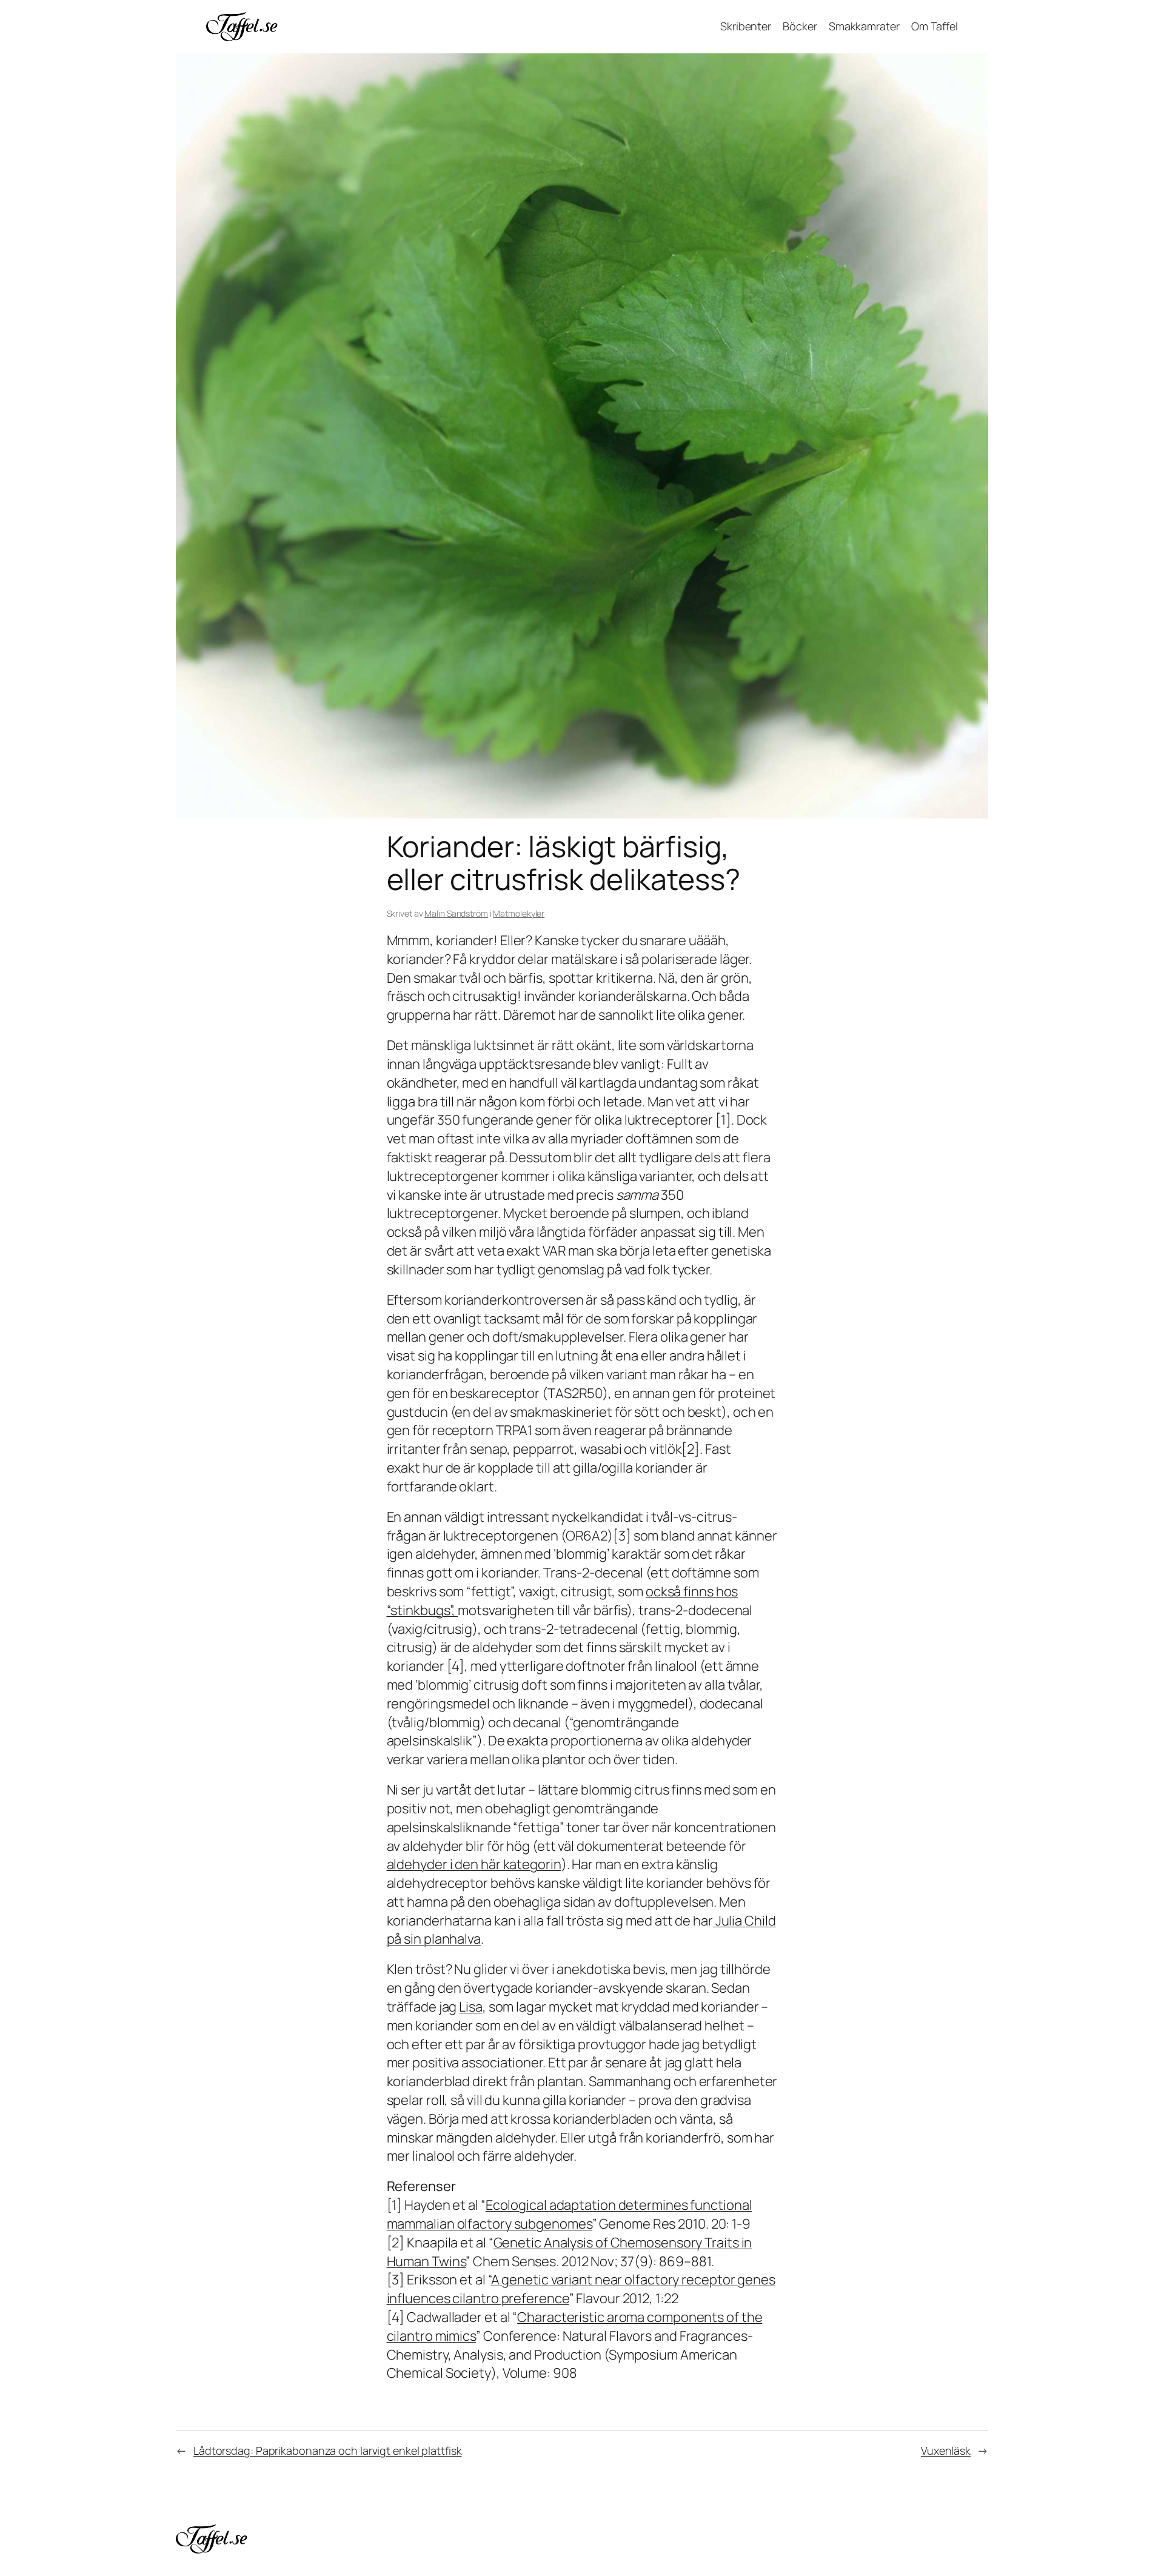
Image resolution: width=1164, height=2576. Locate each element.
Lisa (471, 2007)
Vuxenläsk (946, 2451)
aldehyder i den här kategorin (474, 1864)
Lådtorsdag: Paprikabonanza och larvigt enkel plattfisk (328, 2451)
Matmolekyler (519, 913)
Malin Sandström (456, 913)
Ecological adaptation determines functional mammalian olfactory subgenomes (570, 2214)
